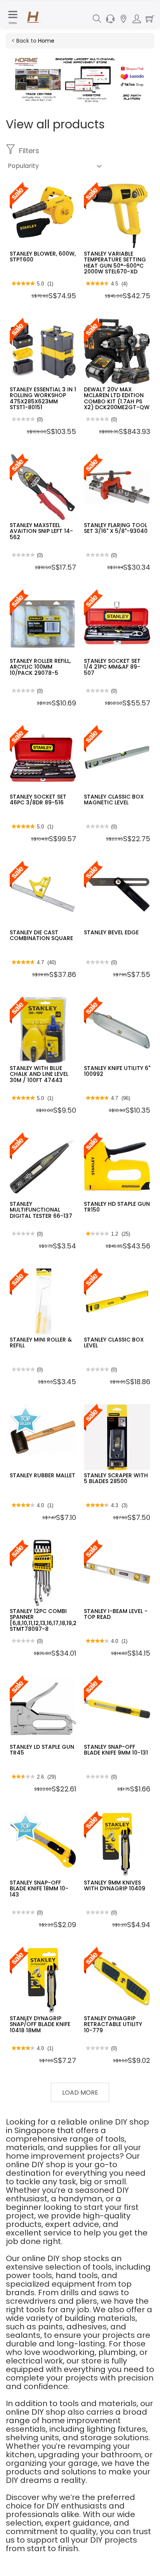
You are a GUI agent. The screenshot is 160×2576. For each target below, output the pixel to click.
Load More (80, 2093)
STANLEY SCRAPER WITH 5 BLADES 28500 (116, 1478)
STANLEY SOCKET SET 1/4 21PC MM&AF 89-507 (112, 667)
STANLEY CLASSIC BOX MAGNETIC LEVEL (114, 800)
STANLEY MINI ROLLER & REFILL (41, 1342)
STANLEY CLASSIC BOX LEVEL (114, 1342)
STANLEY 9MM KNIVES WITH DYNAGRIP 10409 (115, 1885)
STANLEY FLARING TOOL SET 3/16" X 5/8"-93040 (116, 528)
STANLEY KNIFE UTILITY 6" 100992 (117, 1071)
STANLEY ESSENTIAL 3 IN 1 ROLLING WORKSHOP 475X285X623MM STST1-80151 (43, 398)
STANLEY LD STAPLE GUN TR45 (42, 1750)
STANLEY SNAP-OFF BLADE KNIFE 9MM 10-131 (116, 1750)
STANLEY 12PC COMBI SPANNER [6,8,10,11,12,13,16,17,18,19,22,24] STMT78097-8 (50, 1620)
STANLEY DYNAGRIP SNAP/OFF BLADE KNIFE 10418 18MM (40, 2024)
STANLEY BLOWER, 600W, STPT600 (43, 257)
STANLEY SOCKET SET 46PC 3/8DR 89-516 (38, 800)
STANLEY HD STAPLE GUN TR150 (117, 1207)
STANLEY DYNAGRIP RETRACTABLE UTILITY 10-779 (113, 2024)
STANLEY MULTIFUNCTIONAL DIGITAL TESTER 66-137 (41, 1210)
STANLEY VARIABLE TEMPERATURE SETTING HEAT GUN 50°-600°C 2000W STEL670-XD (115, 263)
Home (46, 41)
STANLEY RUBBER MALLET (43, 1475)
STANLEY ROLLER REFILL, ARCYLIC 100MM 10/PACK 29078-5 (40, 667)
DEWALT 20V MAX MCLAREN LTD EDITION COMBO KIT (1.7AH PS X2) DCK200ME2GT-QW (117, 398)
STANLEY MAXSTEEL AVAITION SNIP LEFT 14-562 (41, 531)
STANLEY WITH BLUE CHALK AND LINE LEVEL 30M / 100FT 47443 (39, 1074)
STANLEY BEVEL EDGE (111, 932)
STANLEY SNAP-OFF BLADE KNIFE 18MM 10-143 (39, 1889)
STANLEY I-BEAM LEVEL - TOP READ (116, 1614)
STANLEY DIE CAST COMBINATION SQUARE (41, 935)
